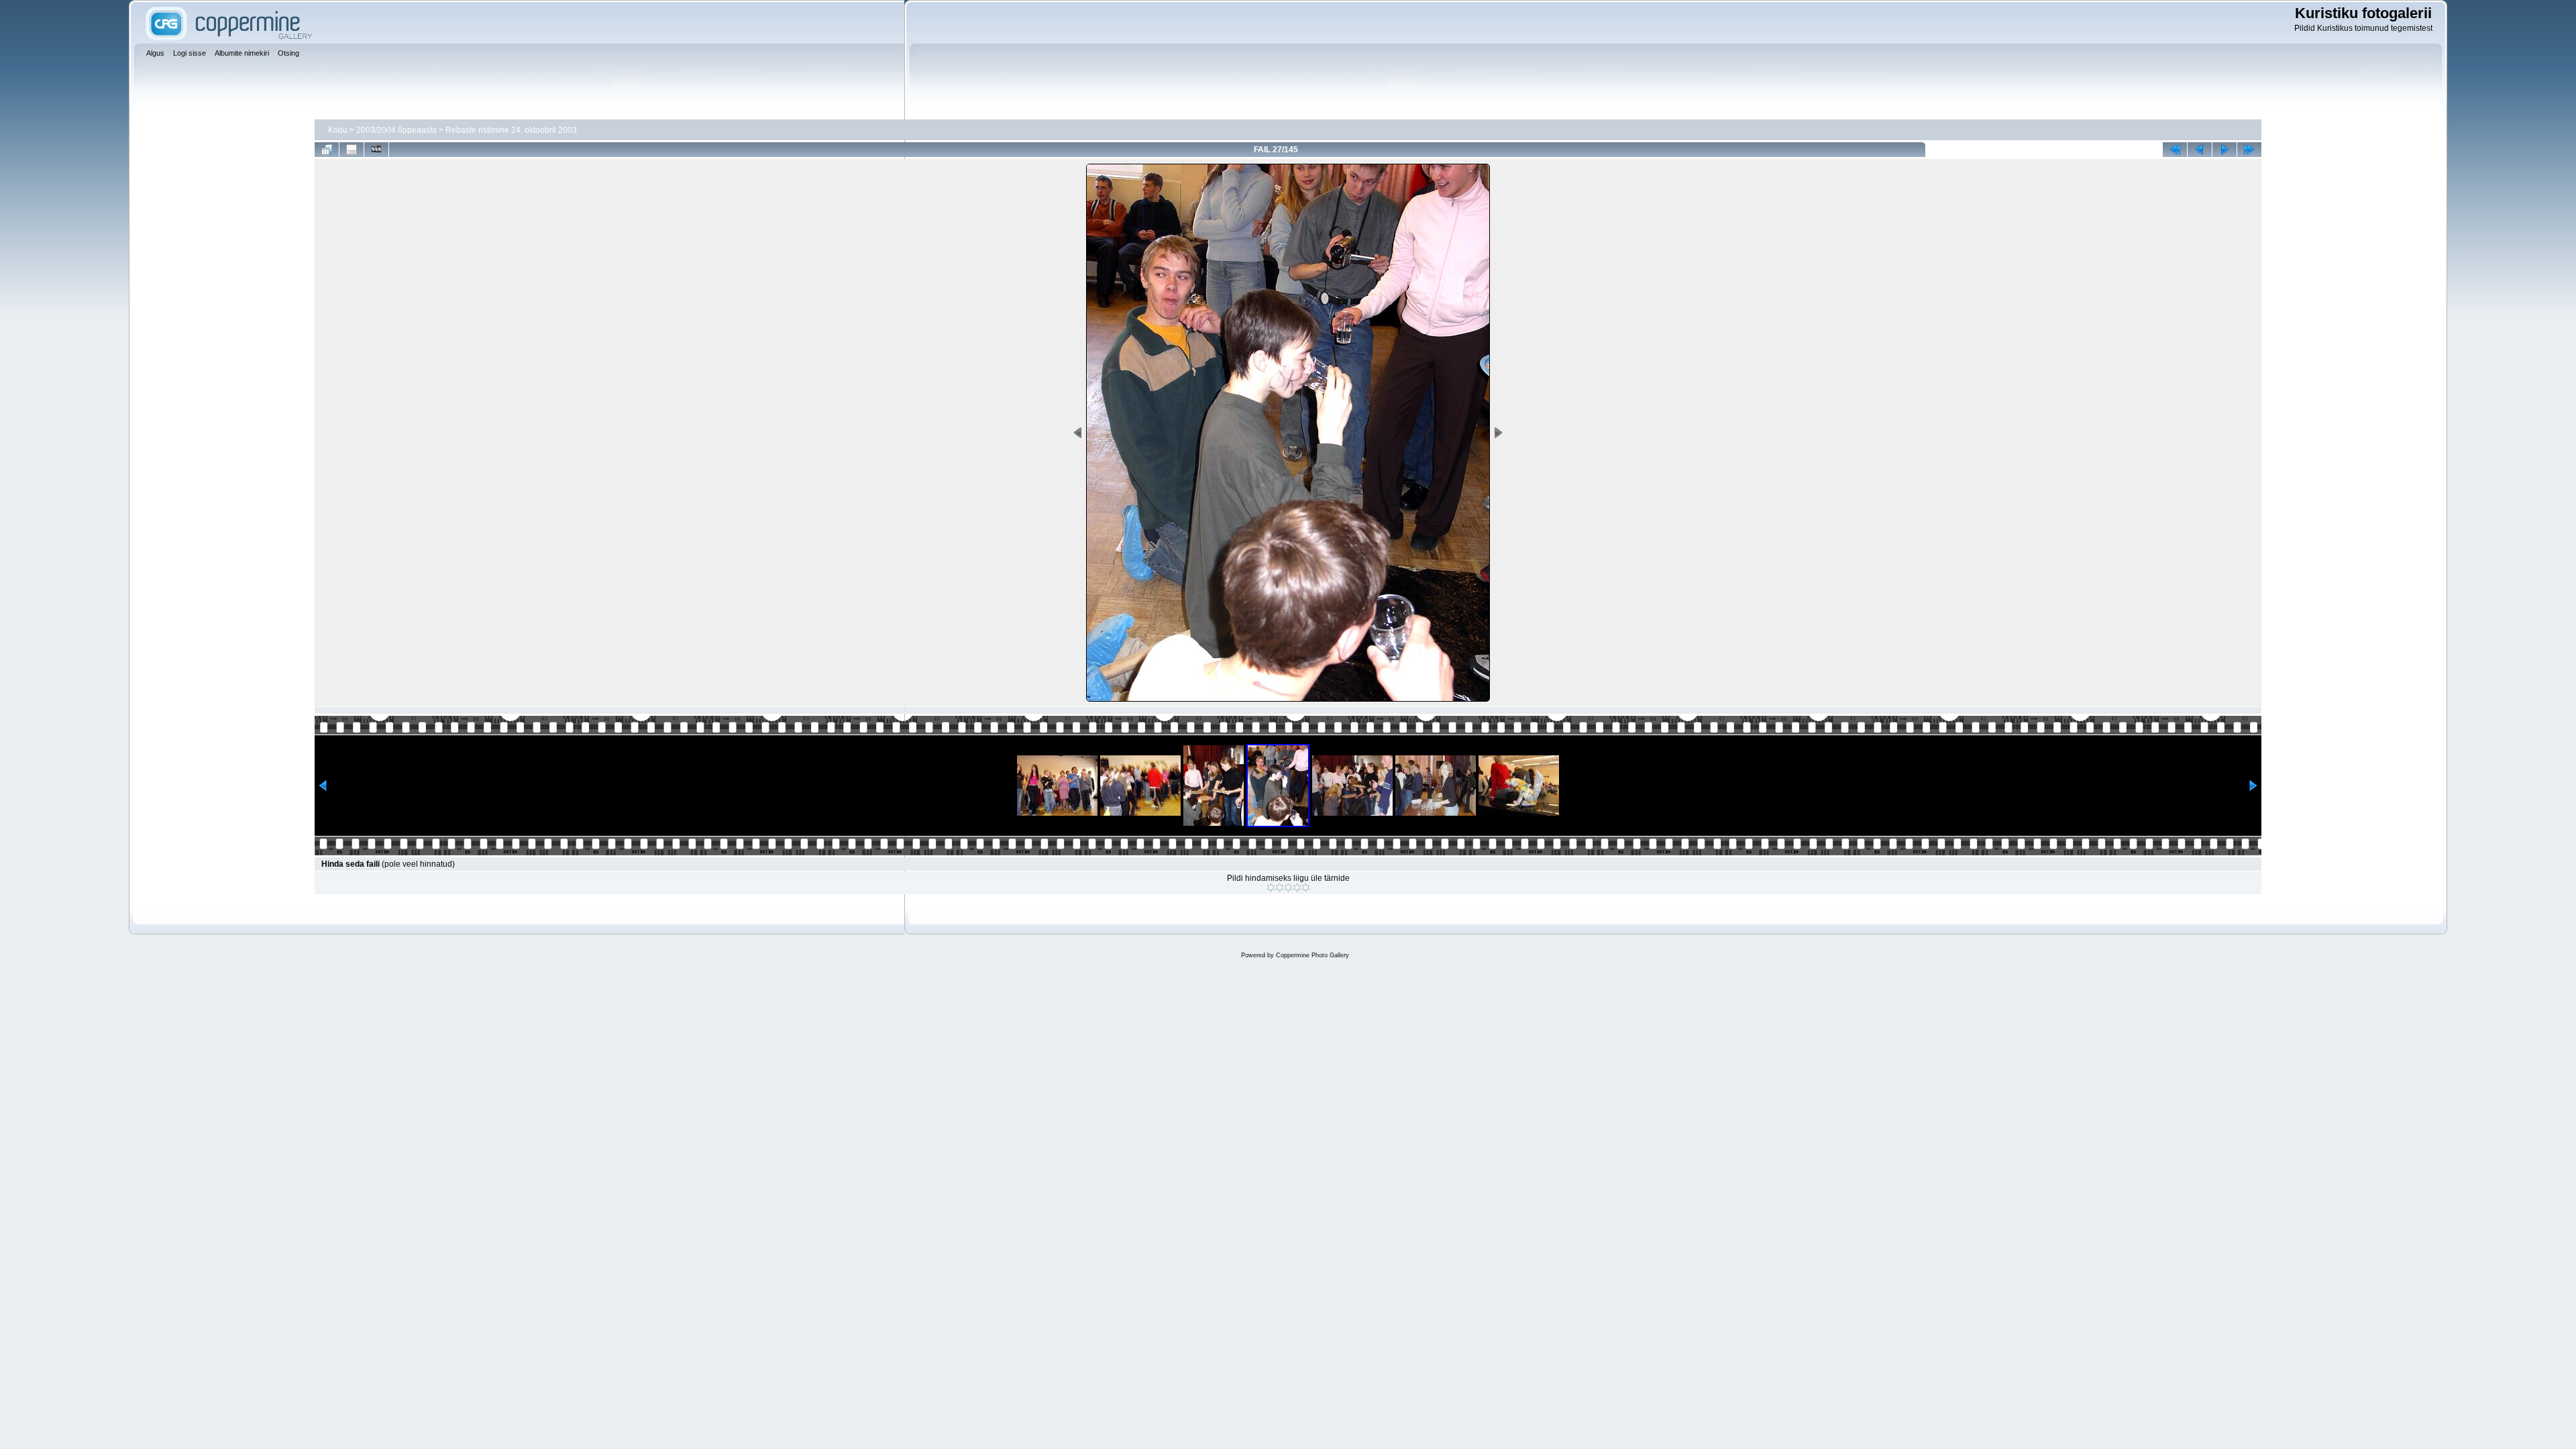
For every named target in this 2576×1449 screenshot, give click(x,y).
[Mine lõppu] (2249, 150)
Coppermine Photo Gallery (1312, 955)
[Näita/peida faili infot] (352, 150)
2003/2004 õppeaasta (396, 130)
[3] (1288, 888)
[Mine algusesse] (2175, 150)
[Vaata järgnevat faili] (2224, 150)
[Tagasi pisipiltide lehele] (327, 150)
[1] (1271, 888)
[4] (1297, 888)
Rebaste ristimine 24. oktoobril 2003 (511, 130)
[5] (1306, 888)
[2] (1280, 888)
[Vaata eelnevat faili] (2200, 150)
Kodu (338, 130)
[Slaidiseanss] (376, 150)
